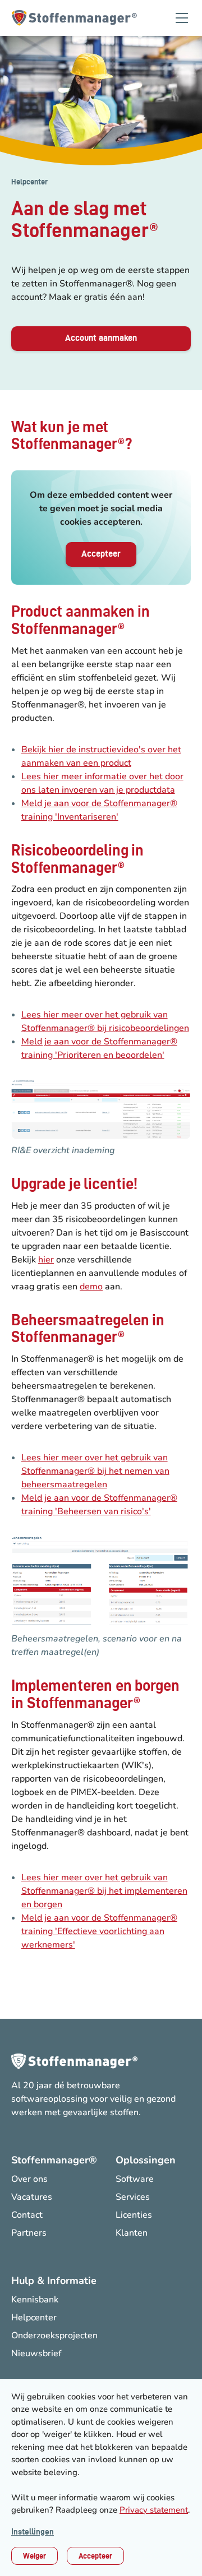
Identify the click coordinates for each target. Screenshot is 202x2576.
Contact (27, 2215)
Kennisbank (35, 2300)
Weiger (35, 2556)
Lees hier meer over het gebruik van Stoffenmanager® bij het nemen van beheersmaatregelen (95, 1471)
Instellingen (33, 2532)
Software (135, 2179)
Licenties (134, 2215)
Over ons (29, 2179)
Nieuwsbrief (36, 2353)
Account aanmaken (101, 338)
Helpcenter (29, 182)
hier (46, 1260)
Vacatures (32, 2197)
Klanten (132, 2233)
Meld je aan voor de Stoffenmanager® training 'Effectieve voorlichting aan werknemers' (99, 1931)
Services (133, 2197)
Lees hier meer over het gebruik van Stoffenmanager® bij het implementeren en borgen (104, 1891)
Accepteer (95, 2556)
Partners (29, 2233)
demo (91, 1287)
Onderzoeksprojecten (54, 2335)
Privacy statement (154, 2510)
